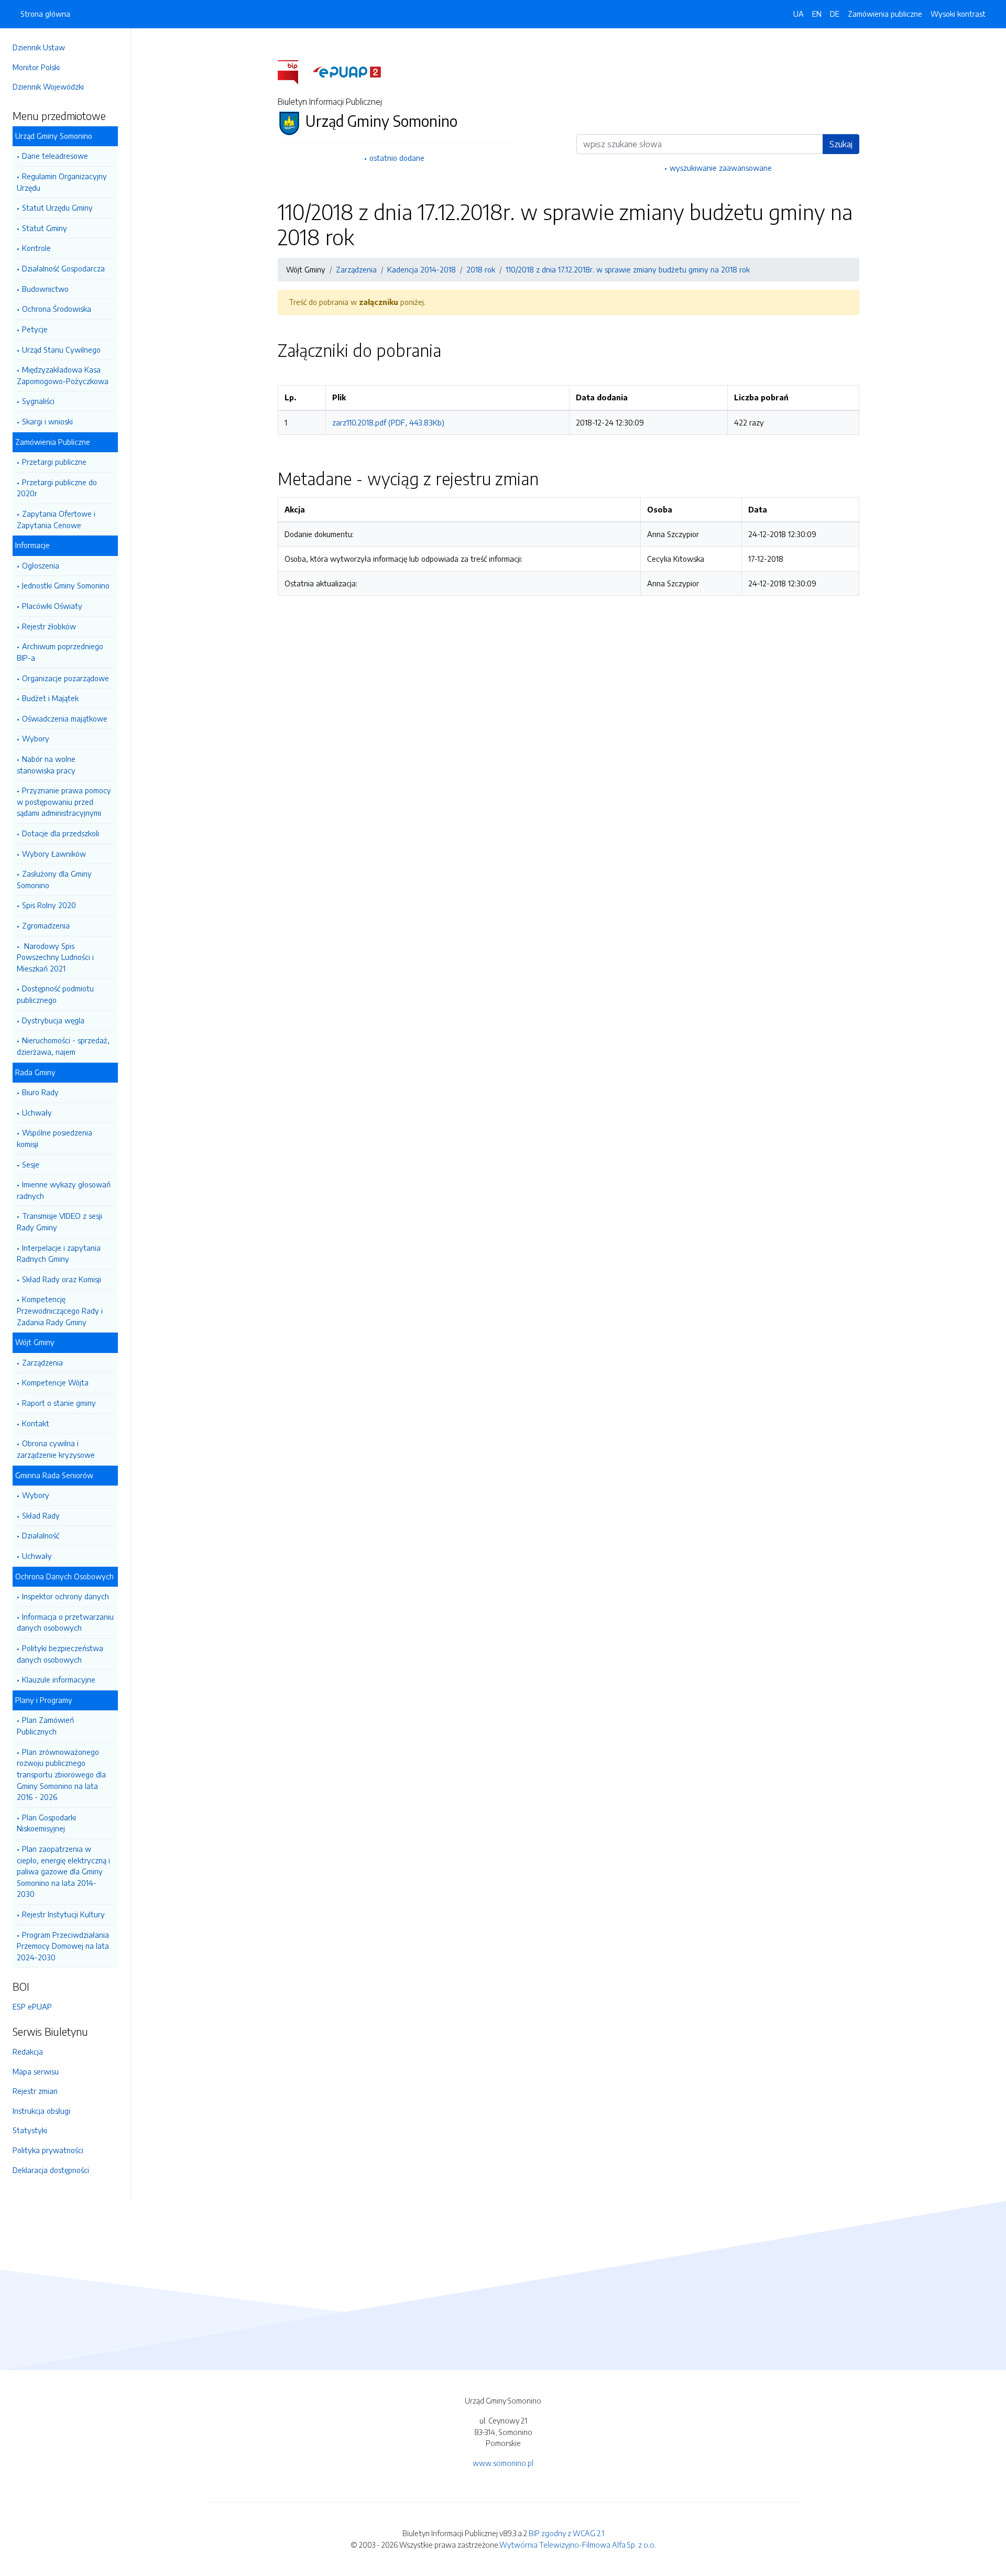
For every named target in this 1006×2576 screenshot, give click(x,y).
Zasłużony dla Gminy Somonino (54, 879)
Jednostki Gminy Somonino (66, 585)
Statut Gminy (45, 228)
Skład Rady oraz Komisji (62, 1279)
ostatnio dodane (397, 158)
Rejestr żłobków (49, 626)
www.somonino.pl (503, 2463)
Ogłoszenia (41, 565)
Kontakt (36, 1423)
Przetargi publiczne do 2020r (57, 488)
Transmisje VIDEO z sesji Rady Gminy (59, 1221)
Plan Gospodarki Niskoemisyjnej (46, 1823)
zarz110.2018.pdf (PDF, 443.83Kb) (388, 422)
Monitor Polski (36, 67)
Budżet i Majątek (50, 698)
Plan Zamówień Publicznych (45, 1726)
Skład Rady (41, 1515)
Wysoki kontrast (958, 14)
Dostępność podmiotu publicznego (55, 994)
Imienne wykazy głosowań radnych (64, 1190)
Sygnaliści (38, 401)
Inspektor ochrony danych (65, 1596)
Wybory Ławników (54, 854)
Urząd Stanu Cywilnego (61, 350)
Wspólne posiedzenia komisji (54, 1138)
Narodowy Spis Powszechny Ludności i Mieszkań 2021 (55, 957)
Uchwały (37, 1112)
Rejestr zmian (35, 2091)
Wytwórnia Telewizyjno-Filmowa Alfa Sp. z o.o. (578, 2545)
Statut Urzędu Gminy (57, 208)
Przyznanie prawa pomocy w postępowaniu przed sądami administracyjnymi (64, 801)
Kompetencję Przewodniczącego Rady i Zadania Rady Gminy (60, 1310)
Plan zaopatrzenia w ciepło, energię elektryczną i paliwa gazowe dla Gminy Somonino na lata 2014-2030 (63, 1871)
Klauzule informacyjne (59, 1679)
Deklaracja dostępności (51, 2170)
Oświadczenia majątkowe (65, 718)
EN (817, 14)
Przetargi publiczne (54, 462)
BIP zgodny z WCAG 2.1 (566, 2533)
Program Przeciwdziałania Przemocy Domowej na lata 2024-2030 (63, 1946)
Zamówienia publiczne (885, 14)
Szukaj (841, 144)
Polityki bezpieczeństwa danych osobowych (60, 1654)
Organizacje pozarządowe (65, 678)
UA (799, 14)
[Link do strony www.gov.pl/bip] (294, 71)
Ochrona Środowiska (57, 309)
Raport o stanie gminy (59, 1403)
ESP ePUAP (32, 2006)
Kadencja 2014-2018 (422, 269)
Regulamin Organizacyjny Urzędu (62, 182)
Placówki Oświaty (52, 606)
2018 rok (481, 269)
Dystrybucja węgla (53, 1020)
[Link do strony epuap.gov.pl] (347, 71)
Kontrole (36, 248)
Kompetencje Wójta (55, 1382)
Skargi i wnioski (47, 421)
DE (835, 14)
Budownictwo (45, 289)
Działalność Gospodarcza (63, 268)
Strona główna (45, 14)
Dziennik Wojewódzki (48, 86)
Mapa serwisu (36, 2071)
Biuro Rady (40, 1092)
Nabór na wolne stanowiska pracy (46, 765)
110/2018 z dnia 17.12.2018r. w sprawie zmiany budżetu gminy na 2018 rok (628, 269)
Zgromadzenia (46, 925)
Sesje (31, 1164)
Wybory (36, 738)
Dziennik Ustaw (39, 47)
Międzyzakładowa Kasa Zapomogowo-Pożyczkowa (63, 375)
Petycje (35, 329)
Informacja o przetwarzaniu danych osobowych (65, 1622)
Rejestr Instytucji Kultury (63, 1914)
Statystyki (30, 2130)
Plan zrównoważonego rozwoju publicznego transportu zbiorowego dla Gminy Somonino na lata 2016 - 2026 (61, 1774)
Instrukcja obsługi (41, 2111)
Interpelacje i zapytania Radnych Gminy (59, 1253)
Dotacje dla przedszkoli (61, 833)
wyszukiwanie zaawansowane (721, 168)
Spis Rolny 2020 (49, 905)
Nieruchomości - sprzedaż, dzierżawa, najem (63, 1046)
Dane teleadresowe (55, 156)
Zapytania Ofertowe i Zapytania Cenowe (56, 519)
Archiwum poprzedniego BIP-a (60, 652)
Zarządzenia (42, 1362)
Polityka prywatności (48, 2150)
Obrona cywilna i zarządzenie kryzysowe (56, 1449)
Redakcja (28, 2051)
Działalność (41, 1535)
